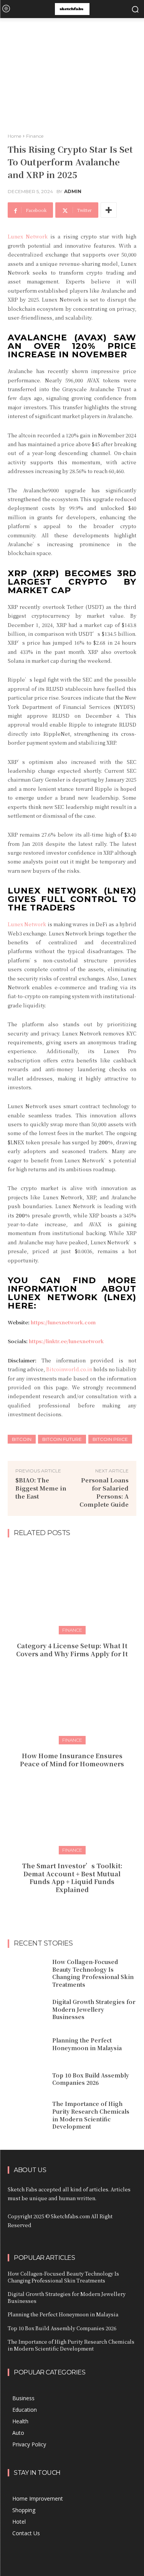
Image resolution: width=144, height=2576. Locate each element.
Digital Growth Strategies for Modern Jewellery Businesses (94, 2009)
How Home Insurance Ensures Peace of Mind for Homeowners (72, 1760)
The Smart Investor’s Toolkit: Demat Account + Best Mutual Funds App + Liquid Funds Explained (72, 1878)
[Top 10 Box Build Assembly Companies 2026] (27, 2079)
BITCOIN (22, 1439)
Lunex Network (28, 236)
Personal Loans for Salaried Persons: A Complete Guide (104, 1492)
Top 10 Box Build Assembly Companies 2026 (91, 2079)
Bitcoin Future (62, 1439)
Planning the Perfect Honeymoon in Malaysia (87, 2044)
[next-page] (77, 1907)
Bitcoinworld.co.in (70, 1369)
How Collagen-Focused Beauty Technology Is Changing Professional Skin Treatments (93, 1973)
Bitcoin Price (110, 1439)
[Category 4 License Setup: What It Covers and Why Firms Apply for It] (72, 1589)
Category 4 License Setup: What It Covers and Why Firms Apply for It (72, 1650)
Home (14, 136)
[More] (109, 210)
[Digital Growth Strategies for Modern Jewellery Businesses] (27, 2009)
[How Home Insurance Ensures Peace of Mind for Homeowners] (72, 1699)
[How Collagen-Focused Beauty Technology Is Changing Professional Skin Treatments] (27, 1972)
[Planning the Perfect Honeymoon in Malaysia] (27, 2044)
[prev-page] (65, 1907)
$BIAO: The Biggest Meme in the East (41, 1488)
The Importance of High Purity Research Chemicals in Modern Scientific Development (91, 2115)
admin (73, 192)
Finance (35, 136)
